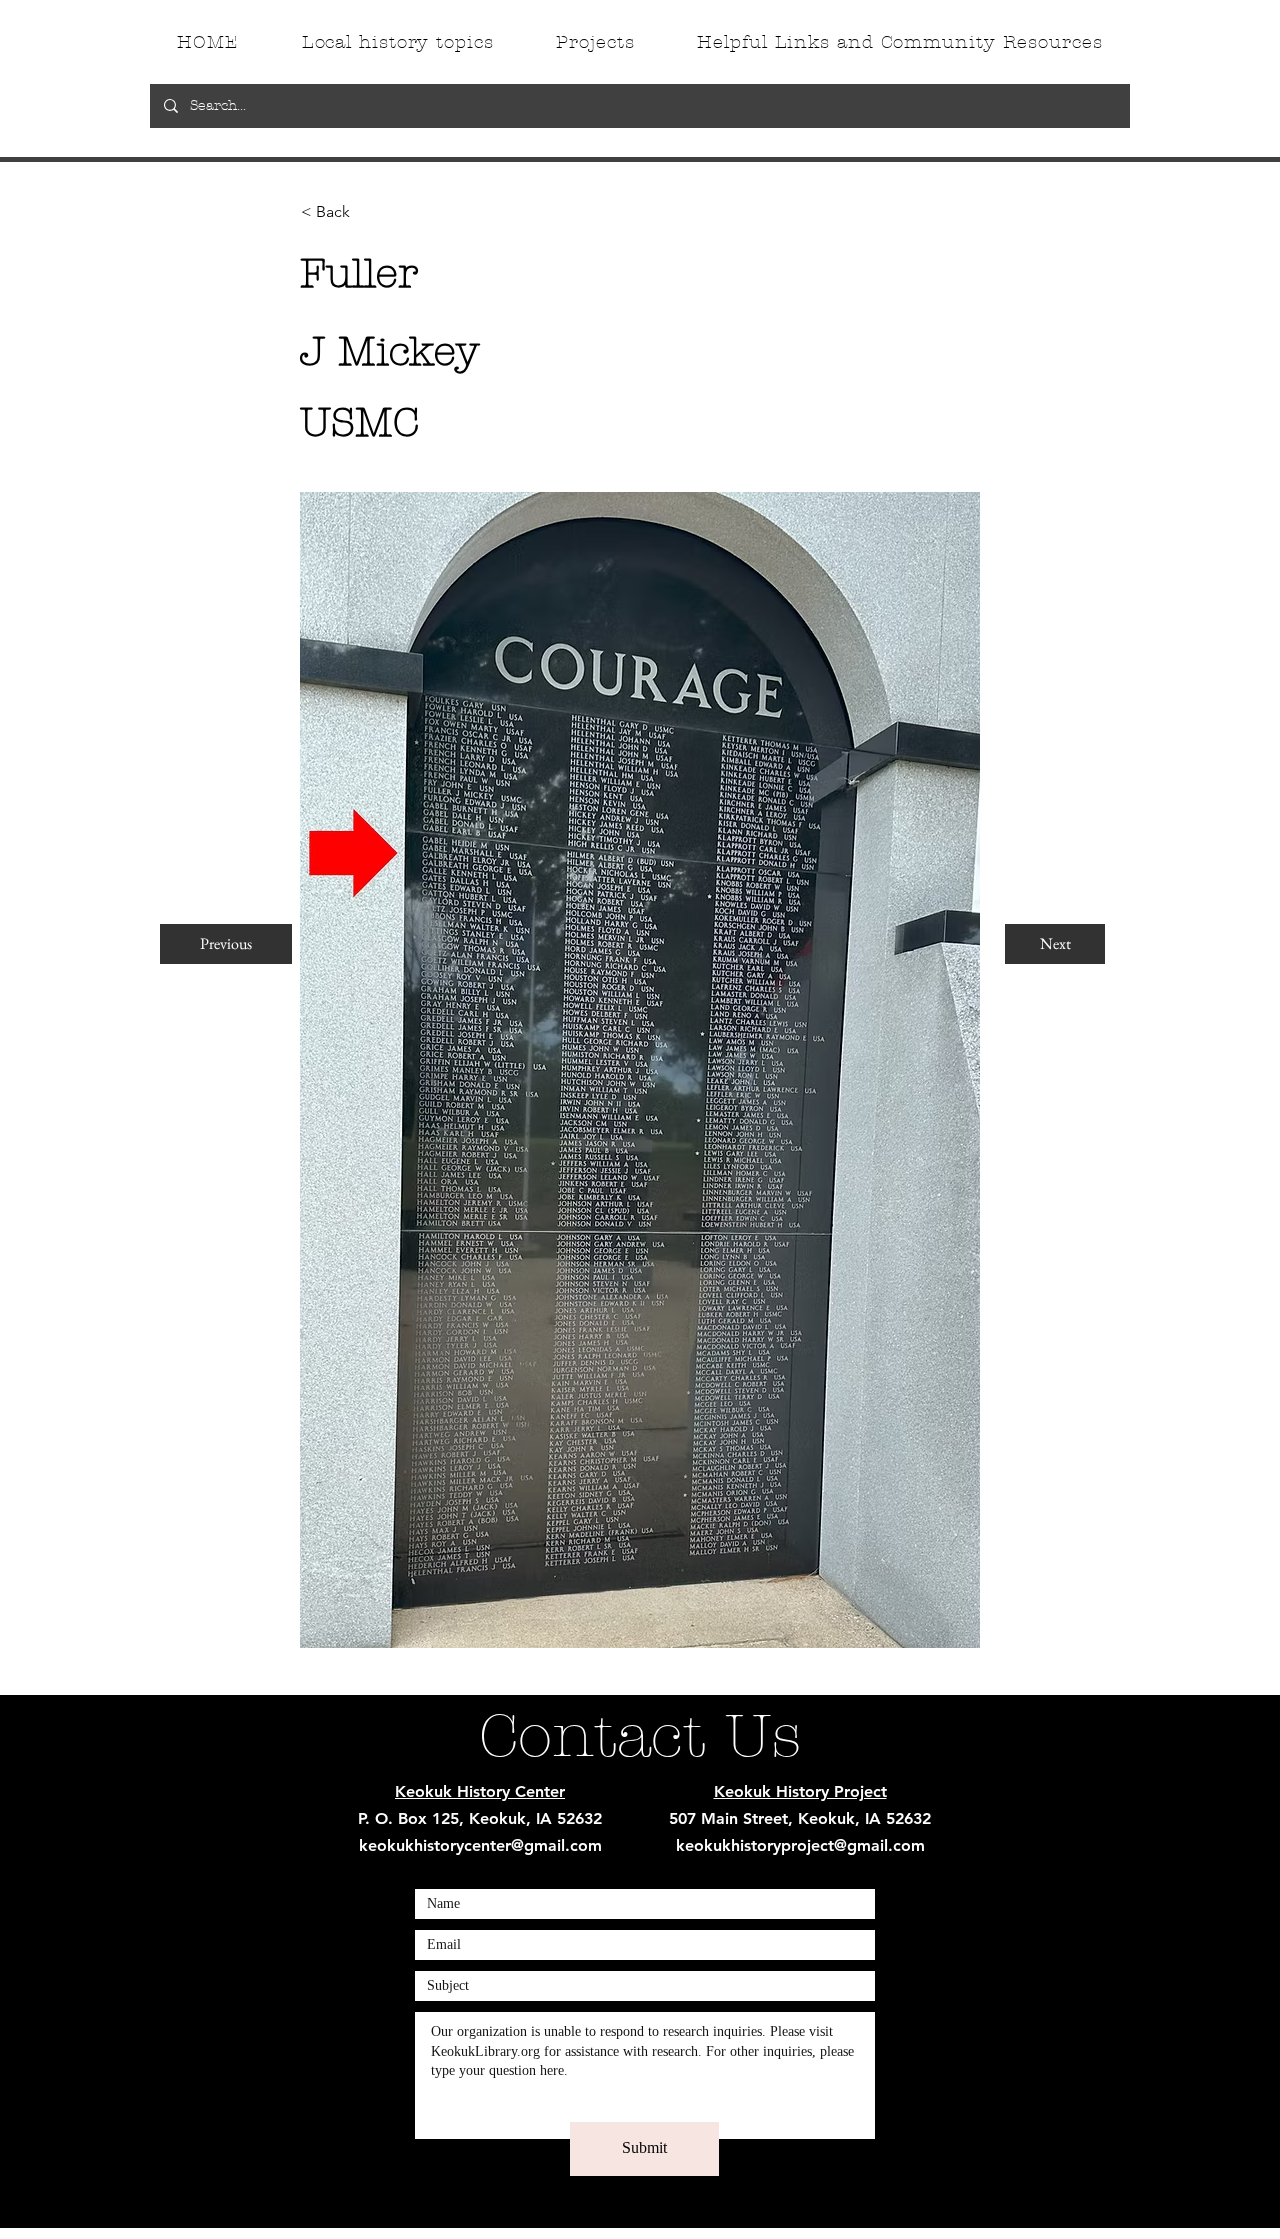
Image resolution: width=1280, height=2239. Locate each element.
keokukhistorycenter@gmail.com (480, 1845)
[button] (367, 212)
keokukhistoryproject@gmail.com (800, 1845)
